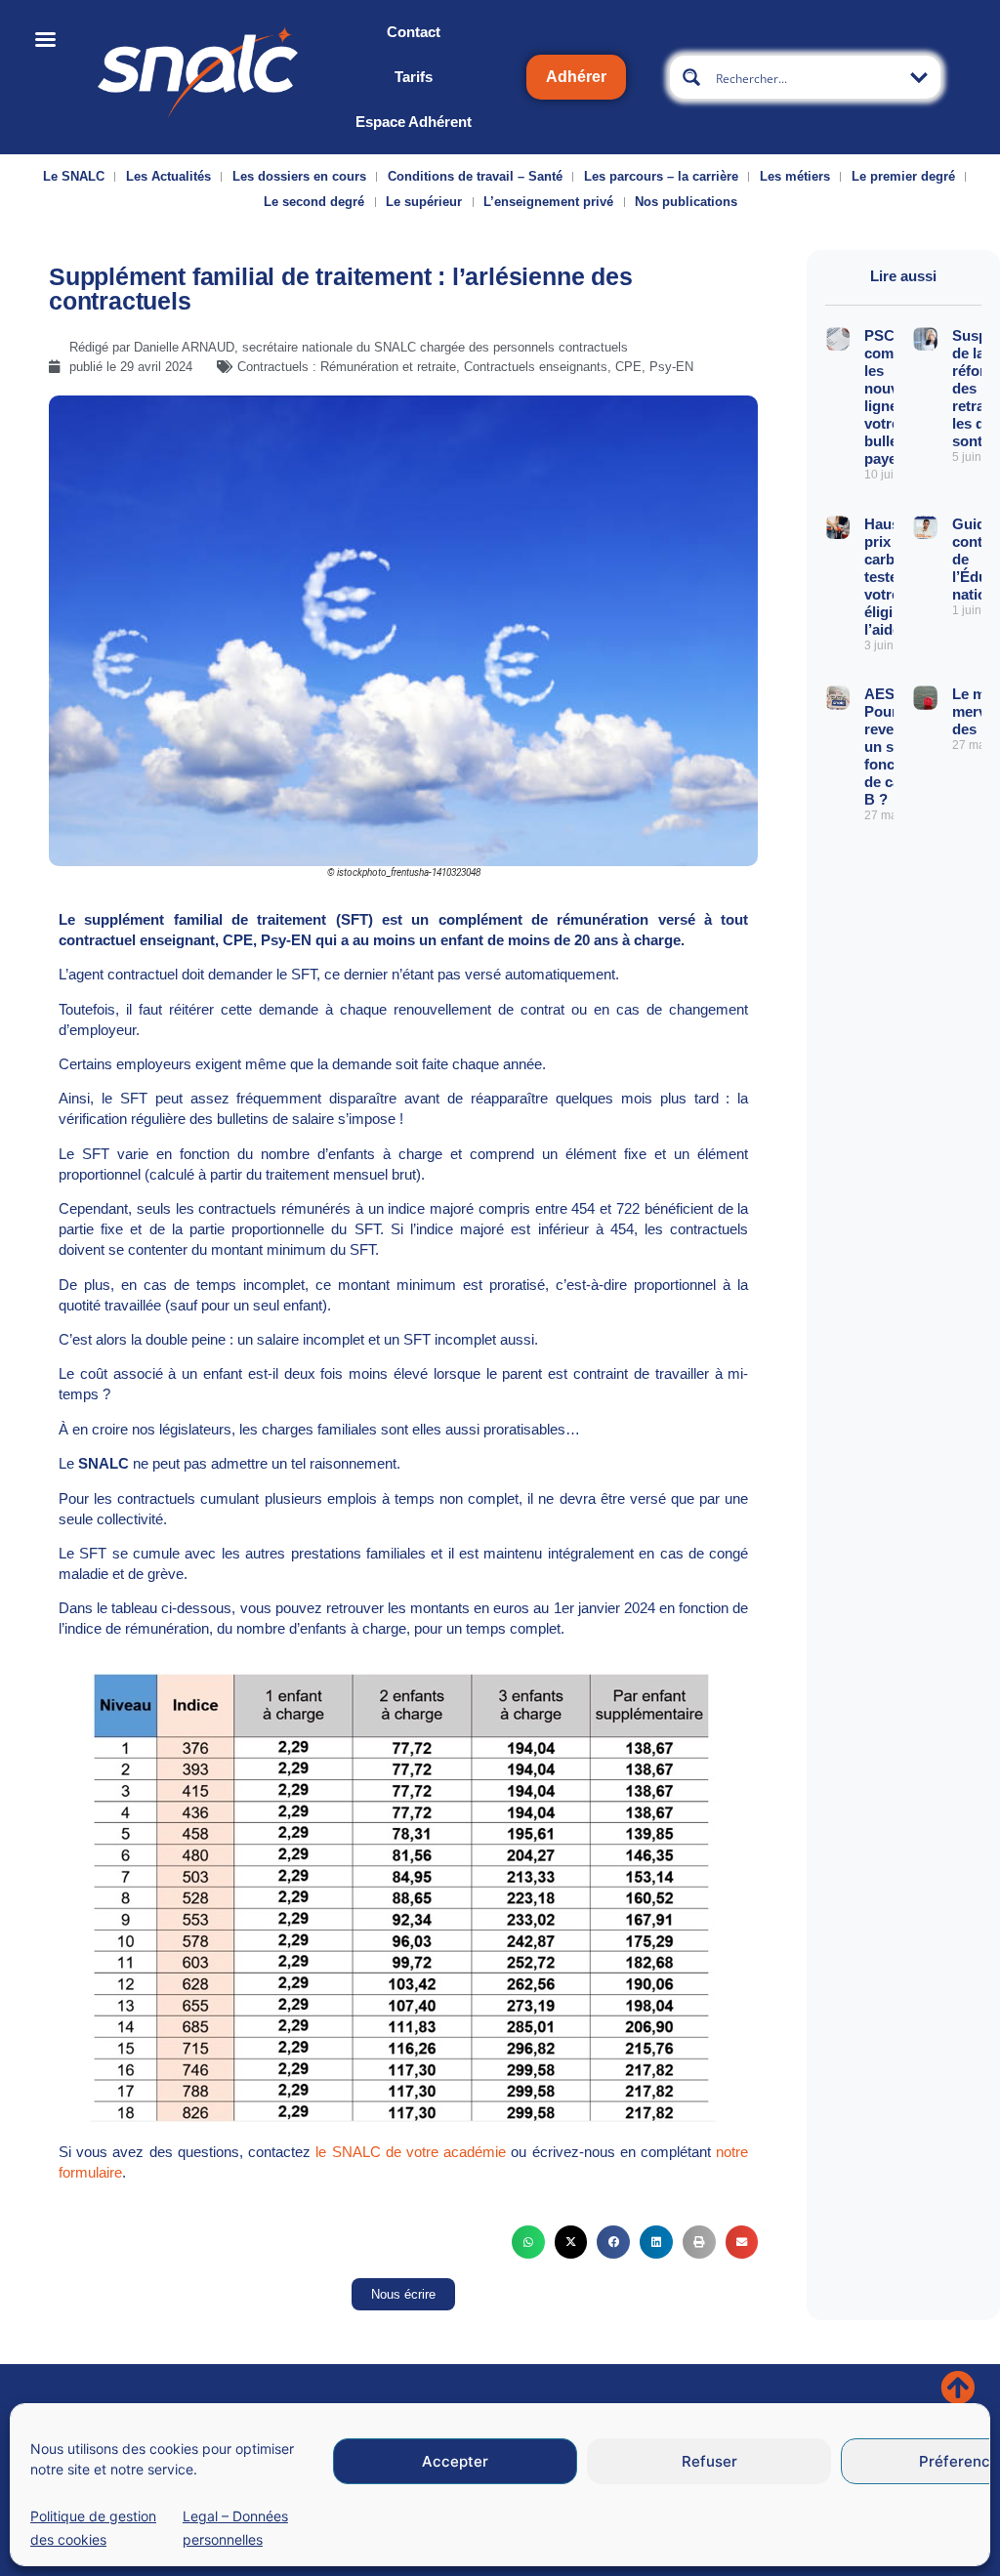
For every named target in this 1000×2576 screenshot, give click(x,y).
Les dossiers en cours (299, 176)
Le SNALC (74, 176)
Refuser (709, 2461)
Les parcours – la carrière (661, 176)
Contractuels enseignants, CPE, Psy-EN (579, 367)
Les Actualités (168, 176)
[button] (528, 2242)
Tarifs (414, 77)
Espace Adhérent (414, 122)
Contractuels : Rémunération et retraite (347, 367)
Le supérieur (424, 202)
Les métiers (795, 176)
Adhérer (576, 77)
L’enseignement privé (548, 202)
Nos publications (686, 202)
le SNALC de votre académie (411, 2152)
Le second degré (314, 202)
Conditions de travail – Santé (475, 176)
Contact (414, 32)
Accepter (455, 2461)
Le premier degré (903, 176)
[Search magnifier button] (691, 77)
